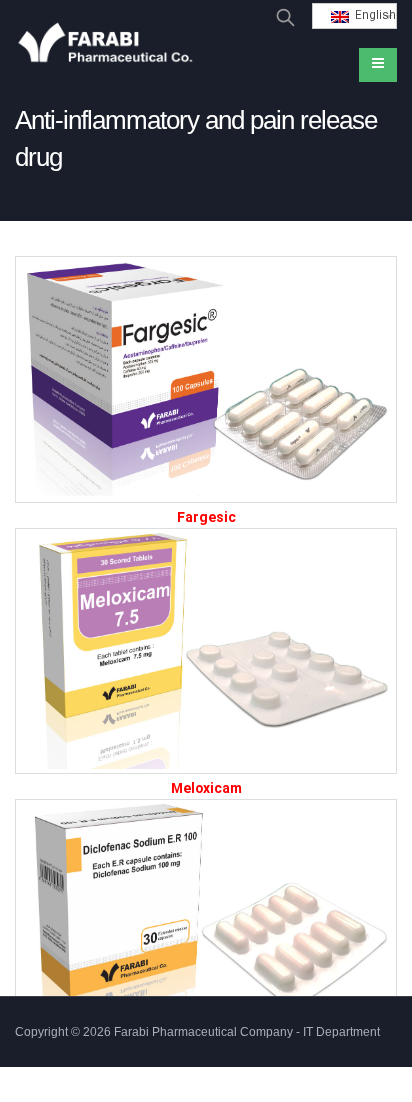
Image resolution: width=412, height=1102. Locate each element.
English (372, 16)
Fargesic (206, 518)
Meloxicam (206, 789)
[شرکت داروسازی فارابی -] (105, 45)
